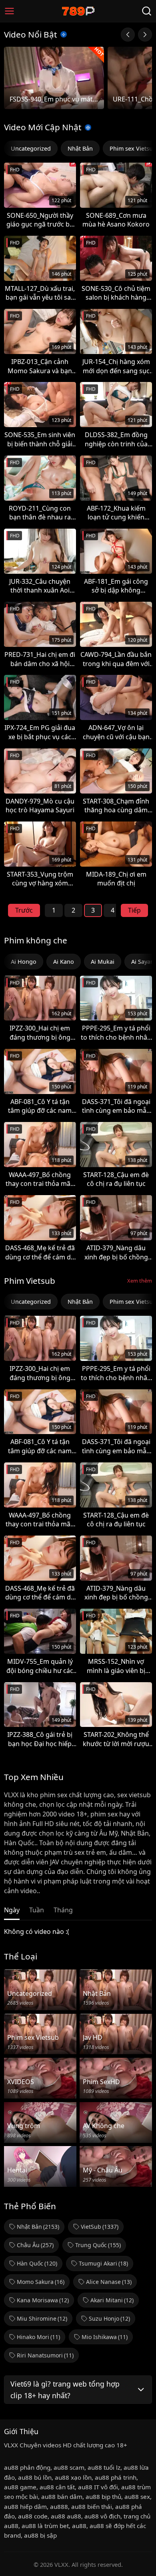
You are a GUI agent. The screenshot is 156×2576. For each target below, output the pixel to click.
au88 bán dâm (62, 2496)
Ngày (12, 1910)
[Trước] (128, 35)
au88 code (33, 2516)
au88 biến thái (92, 2506)
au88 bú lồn (35, 2477)
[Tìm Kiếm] (147, 11)
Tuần (37, 1910)
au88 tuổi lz (104, 2467)
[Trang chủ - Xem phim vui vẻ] (78, 11)
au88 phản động (27, 2467)
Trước (24, 910)
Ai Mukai (103, 962)
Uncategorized (31, 148)
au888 (59, 2506)
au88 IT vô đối (98, 2487)
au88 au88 (66, 2516)
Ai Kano (64, 962)
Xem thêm (140, 1281)
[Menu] (9, 11)
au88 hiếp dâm (25, 2506)
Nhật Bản (80, 148)
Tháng (63, 1910)
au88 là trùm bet (45, 2526)
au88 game (20, 2487)
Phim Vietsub (30, 1281)
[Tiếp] (145, 35)
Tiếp (134, 910)
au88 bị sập (40, 2535)
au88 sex (137, 2496)
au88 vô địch (102, 2516)
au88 (79, 2526)
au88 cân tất (57, 2487)
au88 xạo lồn (73, 2477)
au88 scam (69, 2467)
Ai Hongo (24, 962)
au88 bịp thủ (103, 2496)
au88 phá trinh (116, 2477)
